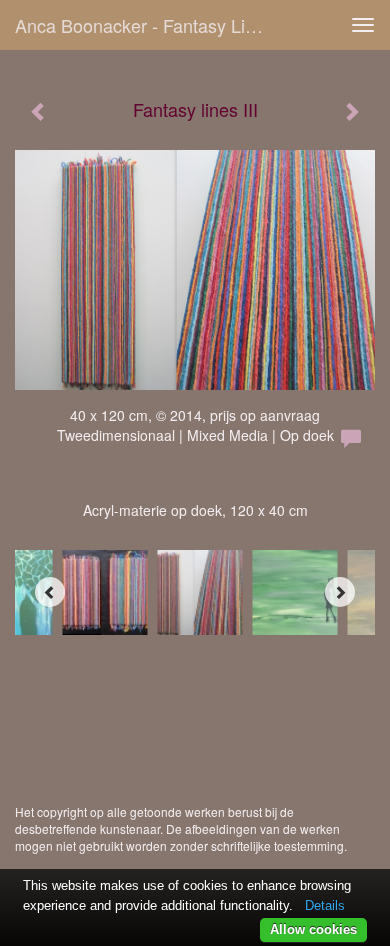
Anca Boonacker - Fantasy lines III (149, 25)
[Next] (340, 592)
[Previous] (50, 592)
